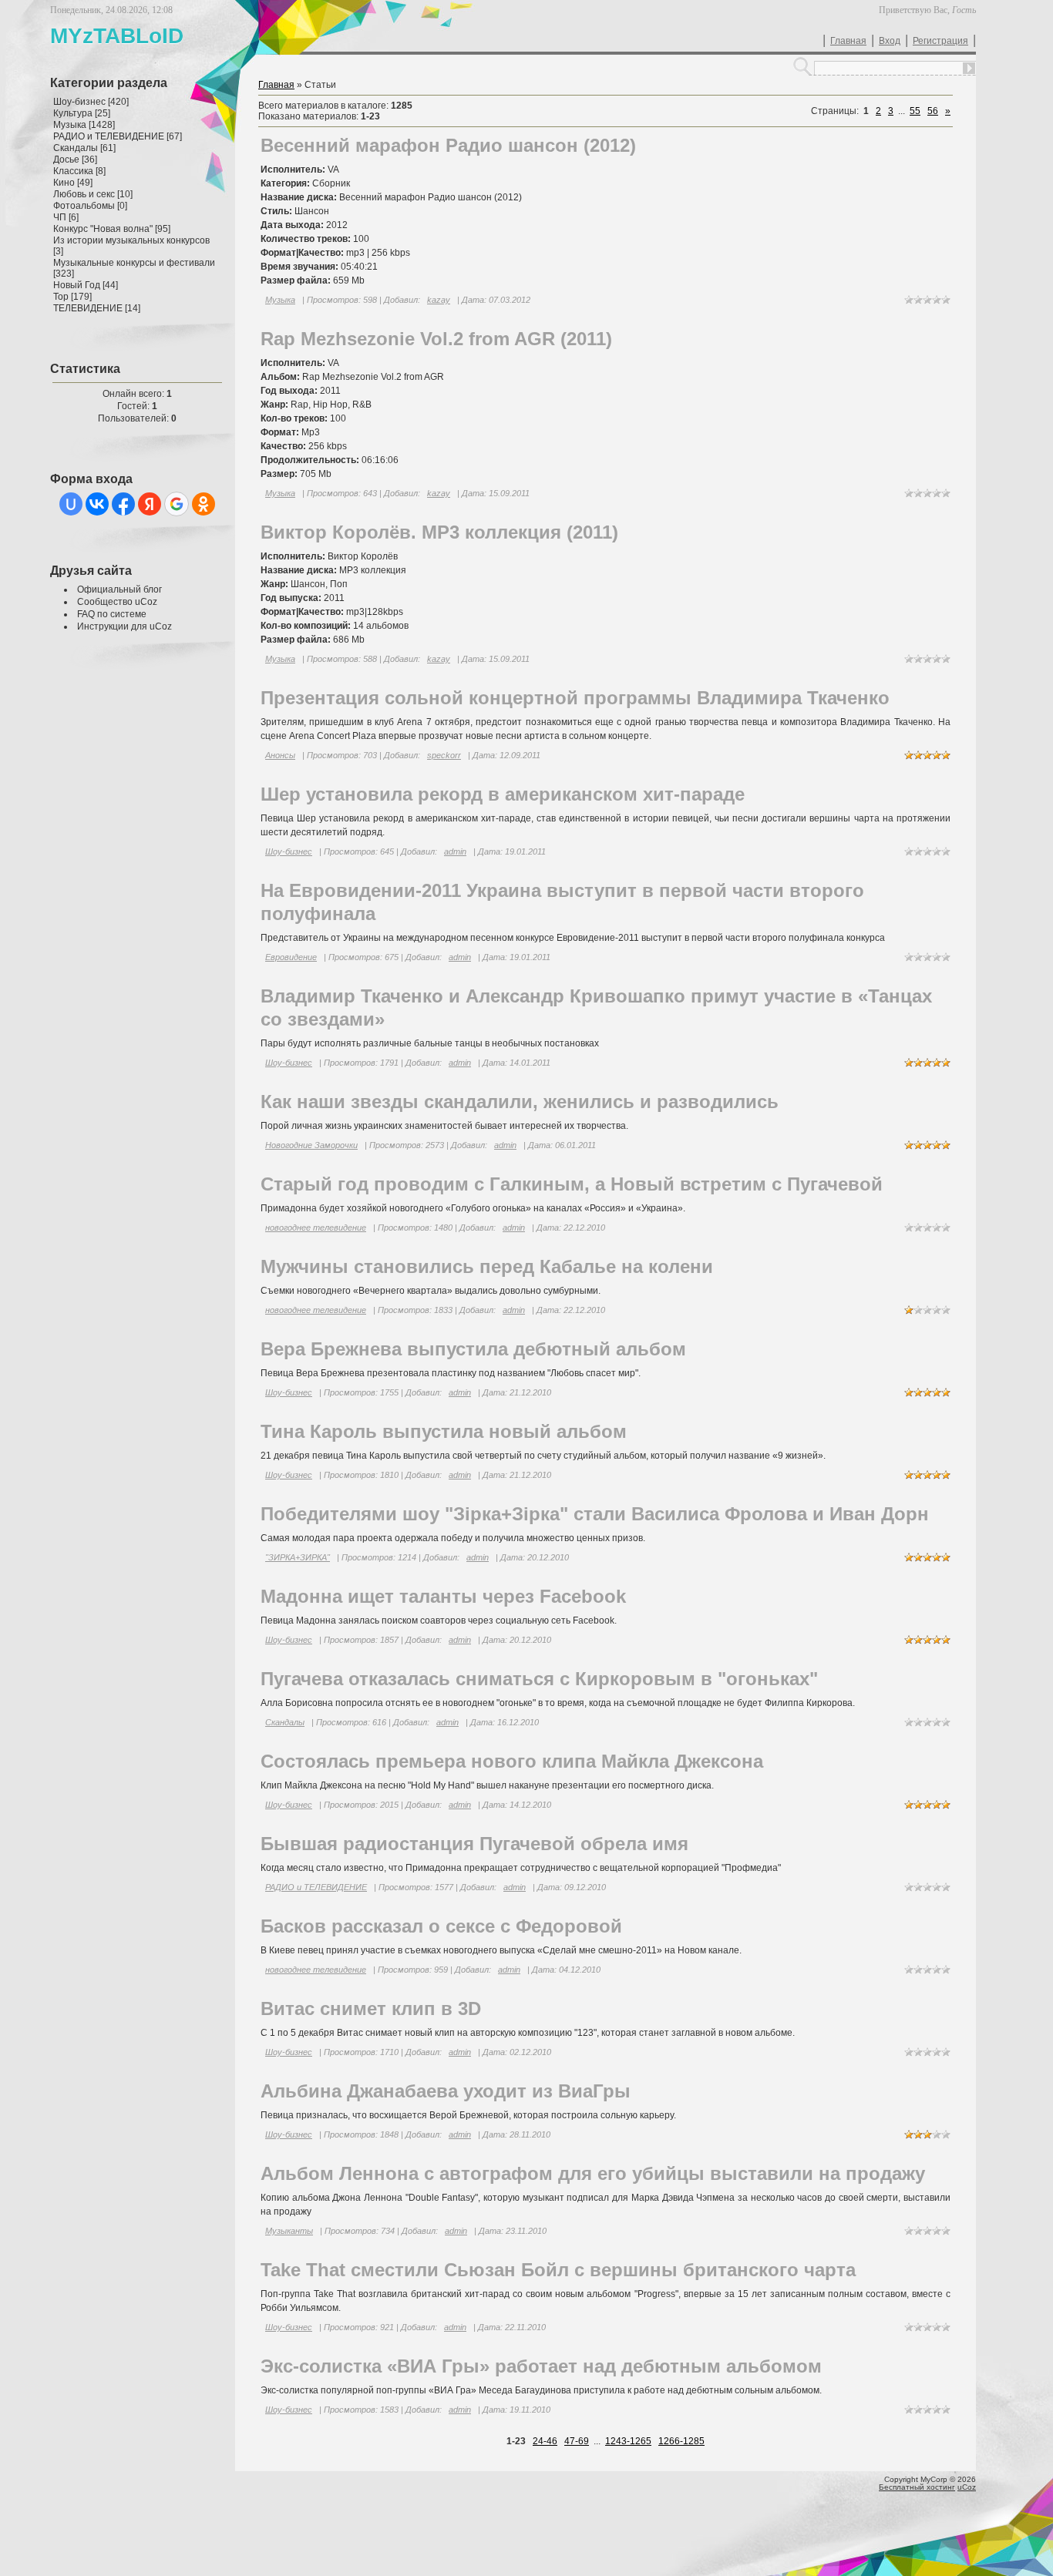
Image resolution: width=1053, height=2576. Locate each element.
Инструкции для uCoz (124, 626)
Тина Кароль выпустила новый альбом (444, 1431)
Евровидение (291, 957)
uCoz (967, 2487)
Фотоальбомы (84, 206)
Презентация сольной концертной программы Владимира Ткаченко (575, 698)
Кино (64, 183)
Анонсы (280, 755)
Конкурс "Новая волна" (103, 229)
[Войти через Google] (177, 504)
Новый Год (77, 285)
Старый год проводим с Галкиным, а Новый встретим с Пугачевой (572, 1184)
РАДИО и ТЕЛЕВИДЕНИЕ (109, 136)
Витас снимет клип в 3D (371, 2008)
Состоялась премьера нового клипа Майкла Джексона (512, 1761)
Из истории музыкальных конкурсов (131, 240)
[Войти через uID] (71, 504)
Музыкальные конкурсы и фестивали (134, 263)
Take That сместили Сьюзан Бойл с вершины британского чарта (558, 2270)
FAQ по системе (112, 614)
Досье (66, 160)
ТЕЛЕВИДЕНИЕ (88, 308)
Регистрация (940, 41)
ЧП (60, 217)
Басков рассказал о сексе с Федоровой (441, 1926)
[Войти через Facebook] (123, 504)
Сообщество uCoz (117, 602)
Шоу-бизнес (79, 102)
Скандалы (76, 148)
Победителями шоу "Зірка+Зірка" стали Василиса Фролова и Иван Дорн (595, 1514)
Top (61, 297)
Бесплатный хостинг (917, 2487)
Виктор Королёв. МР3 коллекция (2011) (439, 532)
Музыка (70, 125)
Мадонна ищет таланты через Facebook (443, 1596)
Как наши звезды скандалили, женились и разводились (520, 1102)
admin (455, 851)
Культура (73, 113)
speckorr (444, 755)
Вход (890, 41)
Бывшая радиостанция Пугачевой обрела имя (474, 1844)
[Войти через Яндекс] (150, 504)
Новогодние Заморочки (311, 1145)
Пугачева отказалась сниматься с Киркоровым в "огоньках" (539, 1679)
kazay (439, 300)
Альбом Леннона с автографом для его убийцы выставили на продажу (593, 2173)
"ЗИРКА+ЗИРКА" (298, 1557)
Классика (73, 171)
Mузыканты (289, 2231)
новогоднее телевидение (316, 1228)
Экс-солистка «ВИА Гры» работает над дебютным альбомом (541, 2366)
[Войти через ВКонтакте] (97, 504)
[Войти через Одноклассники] (204, 504)
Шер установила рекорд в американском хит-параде (503, 794)
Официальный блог (119, 589)
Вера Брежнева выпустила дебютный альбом (473, 1349)
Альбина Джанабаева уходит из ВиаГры (446, 2091)
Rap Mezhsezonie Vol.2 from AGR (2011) (436, 339)
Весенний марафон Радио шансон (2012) (448, 145)
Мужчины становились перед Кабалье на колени (487, 1266)
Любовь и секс (84, 194)
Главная (848, 41)
